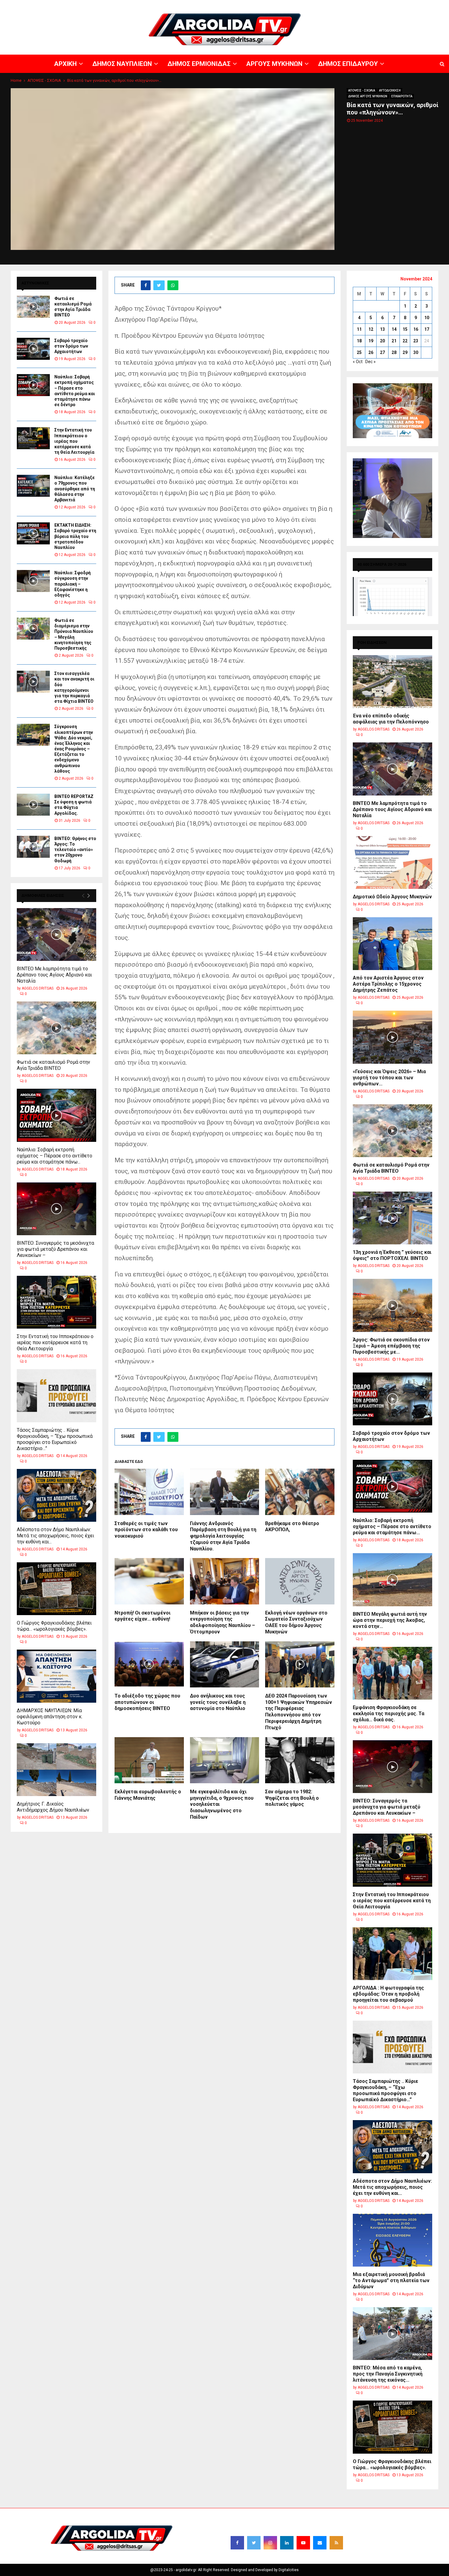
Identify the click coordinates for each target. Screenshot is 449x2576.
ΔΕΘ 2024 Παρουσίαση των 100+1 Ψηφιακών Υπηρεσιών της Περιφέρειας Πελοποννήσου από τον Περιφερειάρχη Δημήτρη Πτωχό (299, 1712)
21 (394, 341)
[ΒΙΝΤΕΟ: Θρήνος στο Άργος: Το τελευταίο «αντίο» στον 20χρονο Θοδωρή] (33, 847)
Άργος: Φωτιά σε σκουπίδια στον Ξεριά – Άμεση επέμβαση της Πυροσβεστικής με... (391, 1346)
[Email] (320, 2543)
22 (405, 341)
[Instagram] (270, 2543)
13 (382, 329)
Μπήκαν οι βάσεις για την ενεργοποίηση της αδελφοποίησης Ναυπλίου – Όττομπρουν (223, 1622)
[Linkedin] (287, 2543)
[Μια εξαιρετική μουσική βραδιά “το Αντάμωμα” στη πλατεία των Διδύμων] (392, 2240)
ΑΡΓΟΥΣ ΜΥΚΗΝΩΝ (338, 5)
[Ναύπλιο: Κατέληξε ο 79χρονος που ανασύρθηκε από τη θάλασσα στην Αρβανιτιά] (33, 486)
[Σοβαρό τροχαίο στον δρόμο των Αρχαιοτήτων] (33, 349)
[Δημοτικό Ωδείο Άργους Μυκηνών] (392, 862)
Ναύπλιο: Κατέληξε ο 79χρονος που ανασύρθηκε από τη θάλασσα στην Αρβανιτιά (75, 489)
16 (416, 329)
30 (416, 352)
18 (359, 341)
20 (382, 341)
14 (394, 329)
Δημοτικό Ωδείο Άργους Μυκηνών (392, 897)
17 (427, 329)
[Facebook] (237, 2543)
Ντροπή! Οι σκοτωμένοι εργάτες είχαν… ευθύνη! (142, 1616)
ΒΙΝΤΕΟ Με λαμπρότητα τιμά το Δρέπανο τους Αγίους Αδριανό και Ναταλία (54, 975)
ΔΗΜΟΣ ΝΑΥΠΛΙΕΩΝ (259, 5)
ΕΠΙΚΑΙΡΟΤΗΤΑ (402, 96)
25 (359, 352)
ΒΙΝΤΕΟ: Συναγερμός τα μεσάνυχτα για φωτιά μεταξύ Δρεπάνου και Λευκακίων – (55, 1249)
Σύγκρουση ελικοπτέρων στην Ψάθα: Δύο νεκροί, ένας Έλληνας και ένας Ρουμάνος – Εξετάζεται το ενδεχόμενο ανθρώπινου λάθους (74, 749)
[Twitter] (254, 2543)
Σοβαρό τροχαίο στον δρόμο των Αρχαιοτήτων (71, 346)
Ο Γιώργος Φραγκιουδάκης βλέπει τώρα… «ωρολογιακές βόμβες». (54, 1626)
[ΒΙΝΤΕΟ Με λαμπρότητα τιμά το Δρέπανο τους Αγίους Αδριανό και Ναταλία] (57, 934)
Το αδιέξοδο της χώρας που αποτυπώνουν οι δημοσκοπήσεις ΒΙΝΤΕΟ (147, 1702)
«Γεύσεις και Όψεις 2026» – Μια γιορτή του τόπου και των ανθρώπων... (389, 1078)
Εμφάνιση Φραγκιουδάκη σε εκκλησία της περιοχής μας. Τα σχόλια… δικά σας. (389, 1714)
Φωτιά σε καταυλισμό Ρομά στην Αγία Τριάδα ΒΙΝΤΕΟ (53, 1065)
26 (371, 352)
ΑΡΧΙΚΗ (230, 5)
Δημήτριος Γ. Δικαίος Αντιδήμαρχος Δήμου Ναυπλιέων (53, 1807)
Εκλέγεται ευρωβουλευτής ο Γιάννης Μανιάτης (148, 1795)
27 (382, 352)
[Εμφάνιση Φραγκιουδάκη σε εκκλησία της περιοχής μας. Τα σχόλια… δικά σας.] (392, 1673)
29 (405, 352)
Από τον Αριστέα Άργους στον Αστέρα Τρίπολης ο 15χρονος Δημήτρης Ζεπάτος (388, 984)
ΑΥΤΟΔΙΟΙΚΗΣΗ (390, 90)
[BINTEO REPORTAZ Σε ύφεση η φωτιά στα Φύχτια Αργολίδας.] (33, 805)
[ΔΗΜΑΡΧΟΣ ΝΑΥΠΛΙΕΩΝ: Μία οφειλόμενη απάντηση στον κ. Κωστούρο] (57, 1676)
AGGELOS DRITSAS (38, 988)
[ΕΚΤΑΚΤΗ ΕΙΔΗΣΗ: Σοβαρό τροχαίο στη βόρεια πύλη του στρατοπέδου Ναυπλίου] (33, 533)
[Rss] (336, 2543)
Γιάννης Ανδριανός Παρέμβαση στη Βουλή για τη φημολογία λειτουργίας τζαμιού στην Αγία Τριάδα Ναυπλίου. (223, 1536)
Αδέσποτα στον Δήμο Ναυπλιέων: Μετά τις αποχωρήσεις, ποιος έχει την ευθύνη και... (55, 1536)
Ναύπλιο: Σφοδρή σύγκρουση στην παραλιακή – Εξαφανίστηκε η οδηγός (73, 584)
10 (427, 318)
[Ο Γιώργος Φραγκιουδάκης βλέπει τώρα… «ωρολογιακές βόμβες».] (57, 1589)
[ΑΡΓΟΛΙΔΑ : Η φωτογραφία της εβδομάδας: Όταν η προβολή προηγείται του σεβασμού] (392, 1954)
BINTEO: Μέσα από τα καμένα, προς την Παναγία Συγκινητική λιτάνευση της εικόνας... (388, 2374)
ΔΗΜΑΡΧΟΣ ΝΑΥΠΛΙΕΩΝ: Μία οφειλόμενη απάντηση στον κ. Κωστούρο (50, 1717)
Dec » (371, 362)
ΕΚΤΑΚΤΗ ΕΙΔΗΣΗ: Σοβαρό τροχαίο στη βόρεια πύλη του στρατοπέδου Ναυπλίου (75, 536)
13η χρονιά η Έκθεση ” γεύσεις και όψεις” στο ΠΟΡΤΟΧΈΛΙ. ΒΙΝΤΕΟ (392, 1255)
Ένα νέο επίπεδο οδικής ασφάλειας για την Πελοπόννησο (391, 719)
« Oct (358, 362)
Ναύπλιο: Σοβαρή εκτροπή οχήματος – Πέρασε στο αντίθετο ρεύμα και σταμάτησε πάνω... (55, 1156)
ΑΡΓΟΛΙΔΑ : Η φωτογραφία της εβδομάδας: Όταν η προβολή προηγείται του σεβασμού (388, 1994)
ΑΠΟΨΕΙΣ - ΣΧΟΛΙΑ (362, 90)
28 (394, 352)
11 (359, 329)
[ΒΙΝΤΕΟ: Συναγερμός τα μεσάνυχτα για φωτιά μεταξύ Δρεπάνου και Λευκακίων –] (57, 1209)
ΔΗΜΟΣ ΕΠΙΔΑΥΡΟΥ (376, 5)
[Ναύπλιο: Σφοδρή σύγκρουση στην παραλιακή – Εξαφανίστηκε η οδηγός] (33, 581)
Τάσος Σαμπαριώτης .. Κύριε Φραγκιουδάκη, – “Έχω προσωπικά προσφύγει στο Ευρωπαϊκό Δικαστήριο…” (55, 1439)
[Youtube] (303, 2543)
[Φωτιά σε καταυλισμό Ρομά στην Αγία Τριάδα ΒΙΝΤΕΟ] (33, 307)
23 (416, 341)
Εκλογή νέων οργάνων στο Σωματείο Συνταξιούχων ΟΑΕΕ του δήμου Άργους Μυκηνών (296, 1622)
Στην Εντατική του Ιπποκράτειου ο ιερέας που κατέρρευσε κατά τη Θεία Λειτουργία (74, 441)
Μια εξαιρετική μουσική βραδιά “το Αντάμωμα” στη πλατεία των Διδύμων (391, 2280)
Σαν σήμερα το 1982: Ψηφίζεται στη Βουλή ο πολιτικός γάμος (292, 1798)
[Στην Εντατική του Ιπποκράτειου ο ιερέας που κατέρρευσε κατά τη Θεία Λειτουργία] (33, 438)
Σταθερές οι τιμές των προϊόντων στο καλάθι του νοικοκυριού (146, 1530)
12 (371, 329)
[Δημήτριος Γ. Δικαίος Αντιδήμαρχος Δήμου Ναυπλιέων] (57, 1770)
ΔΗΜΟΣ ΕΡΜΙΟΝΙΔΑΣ (299, 5)
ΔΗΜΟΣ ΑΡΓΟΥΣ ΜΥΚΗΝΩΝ (368, 96)
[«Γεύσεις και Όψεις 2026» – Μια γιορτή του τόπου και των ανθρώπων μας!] (392, 1037)
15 (405, 329)
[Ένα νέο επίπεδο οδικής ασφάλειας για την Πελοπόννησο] (392, 682)
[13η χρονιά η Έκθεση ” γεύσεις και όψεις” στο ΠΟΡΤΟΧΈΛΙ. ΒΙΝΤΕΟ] (392, 1218)
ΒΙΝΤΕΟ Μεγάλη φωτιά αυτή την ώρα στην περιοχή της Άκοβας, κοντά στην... (390, 1620)
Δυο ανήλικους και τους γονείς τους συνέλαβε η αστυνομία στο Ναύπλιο (218, 1702)
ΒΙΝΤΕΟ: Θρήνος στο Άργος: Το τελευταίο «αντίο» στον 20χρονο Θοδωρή (75, 850)
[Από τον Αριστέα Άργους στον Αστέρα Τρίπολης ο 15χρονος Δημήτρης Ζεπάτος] (392, 944)
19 (371, 341)
